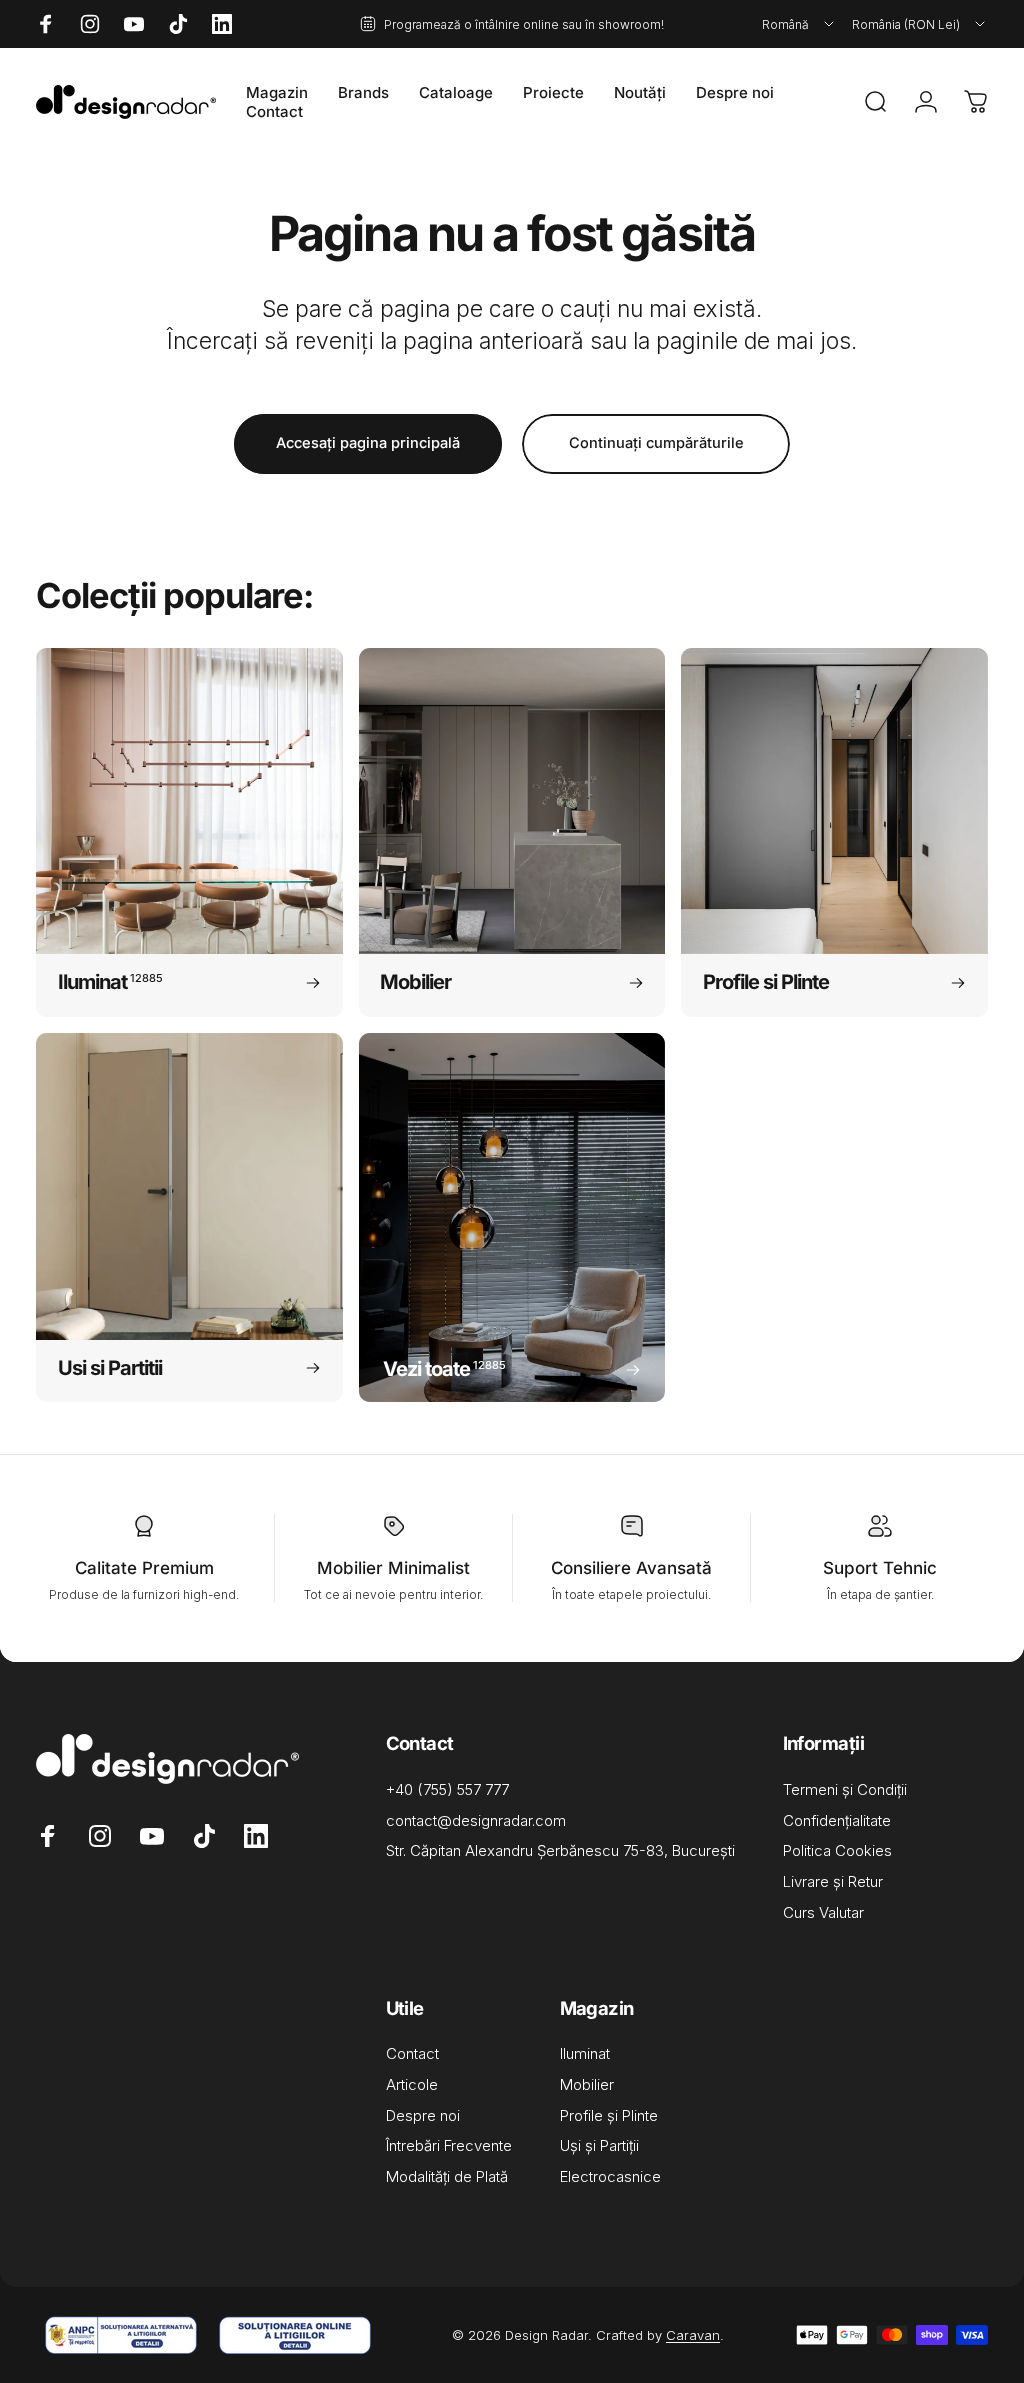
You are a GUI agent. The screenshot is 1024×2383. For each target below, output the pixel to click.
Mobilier (587, 2085)
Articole (412, 2085)
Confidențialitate (837, 1821)
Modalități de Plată (447, 2177)
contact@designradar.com (476, 1821)
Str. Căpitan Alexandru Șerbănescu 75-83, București (560, 1851)
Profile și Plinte (609, 2116)
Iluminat (585, 2054)
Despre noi (423, 2116)
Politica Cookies (837, 1851)
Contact (412, 2054)
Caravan (693, 2335)
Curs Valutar (823, 1913)
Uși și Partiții (599, 2146)
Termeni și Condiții (845, 1790)
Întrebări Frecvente (449, 2146)
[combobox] (799, 24)
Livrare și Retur (833, 1882)
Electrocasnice (610, 2177)
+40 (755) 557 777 (447, 1790)
